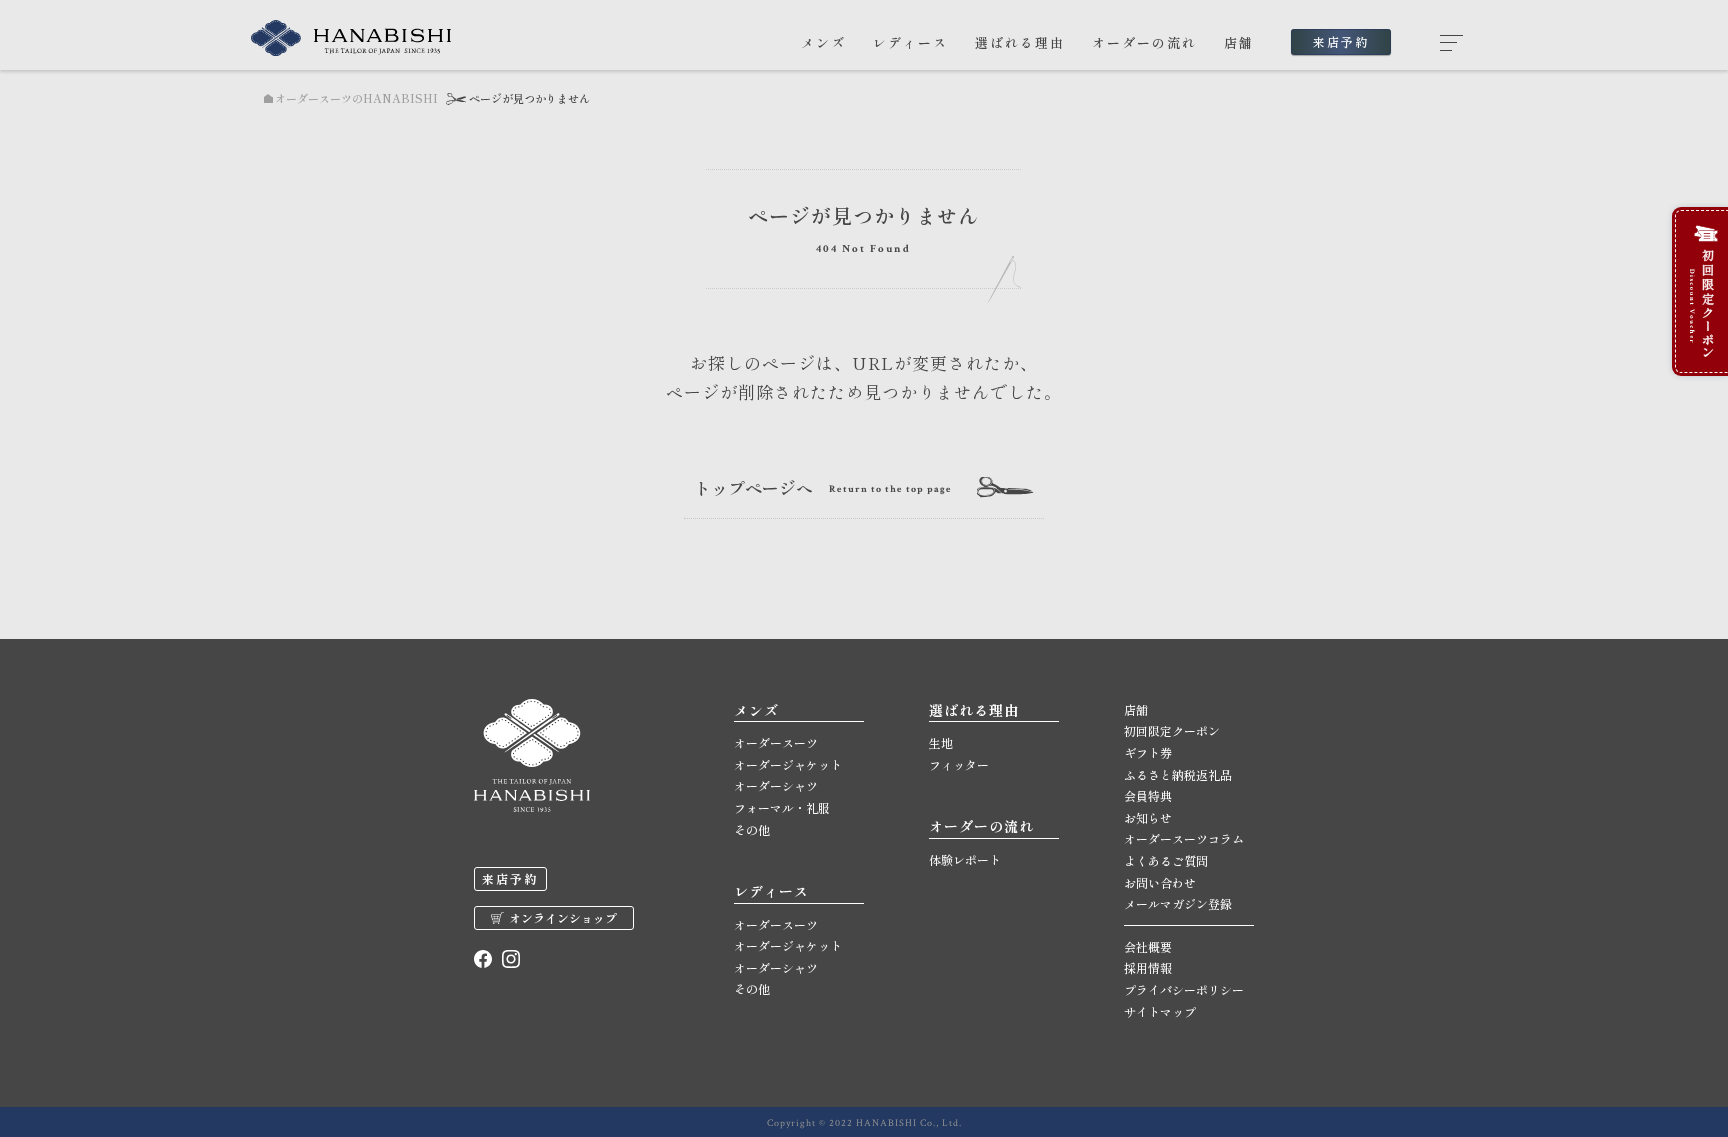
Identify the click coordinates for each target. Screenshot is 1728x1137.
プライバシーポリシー (1184, 989)
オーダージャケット (788, 764)
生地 (941, 742)
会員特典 (1148, 795)
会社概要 (1148, 946)
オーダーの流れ (1144, 42)
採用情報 (1148, 967)
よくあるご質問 (1166, 860)
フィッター (959, 764)
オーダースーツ (776, 742)
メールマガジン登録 (1178, 903)
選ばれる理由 (1020, 42)
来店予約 (1341, 41)
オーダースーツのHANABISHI (356, 98)
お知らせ (1148, 817)
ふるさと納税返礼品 (1178, 774)
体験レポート (965, 859)
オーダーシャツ (776, 785)
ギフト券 (1148, 752)
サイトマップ (1160, 1011)
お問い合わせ (1160, 882)
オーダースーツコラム (1184, 838)
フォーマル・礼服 (782, 807)
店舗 (1239, 42)
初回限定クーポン (1172, 730)
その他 (752, 829)
